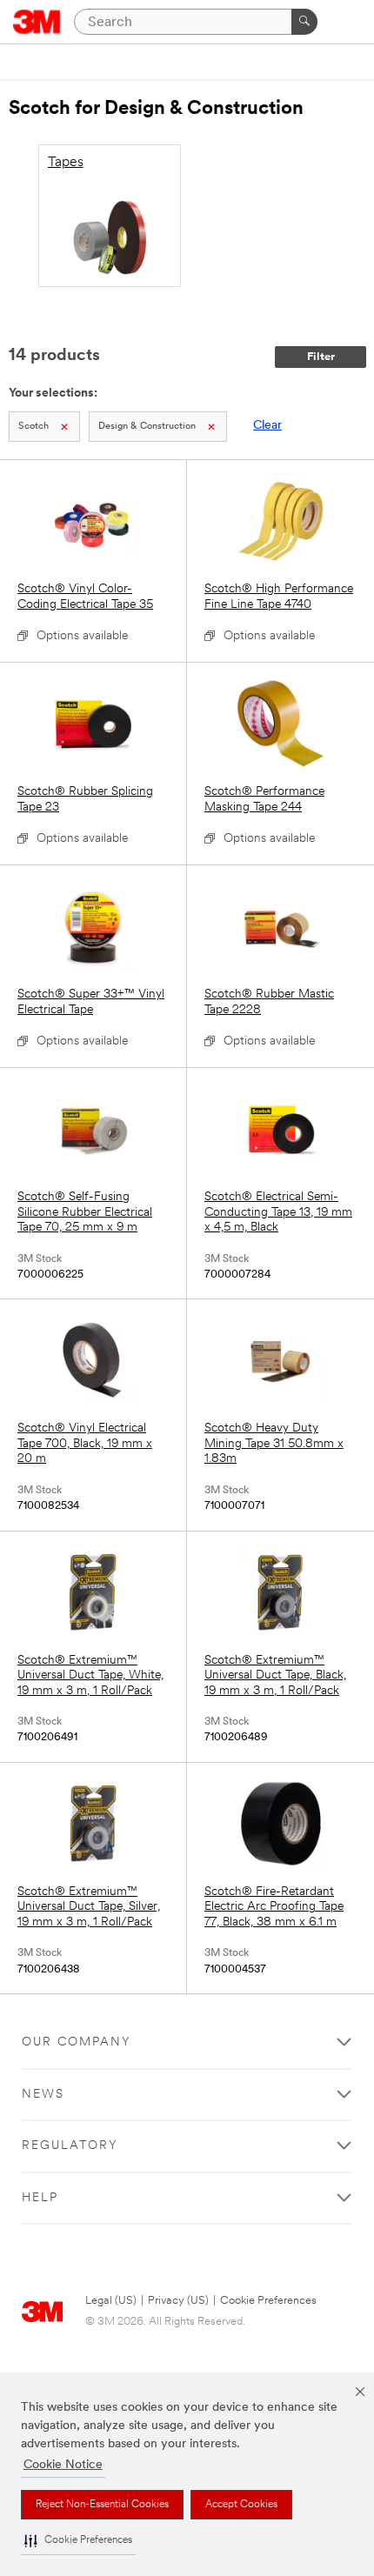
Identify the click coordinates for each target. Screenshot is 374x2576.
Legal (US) (111, 2301)
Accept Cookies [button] (241, 2505)
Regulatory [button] (70, 2146)
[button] (78, 2541)
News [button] (43, 2095)
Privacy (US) (178, 2301)
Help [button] (40, 2198)
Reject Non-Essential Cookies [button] (102, 2505)
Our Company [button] (77, 2042)
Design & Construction (147, 427)
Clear (267, 426)
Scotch (33, 427)
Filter (321, 357)
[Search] (304, 22)
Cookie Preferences (268, 2301)
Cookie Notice (63, 2465)
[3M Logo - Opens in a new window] (37, 22)
